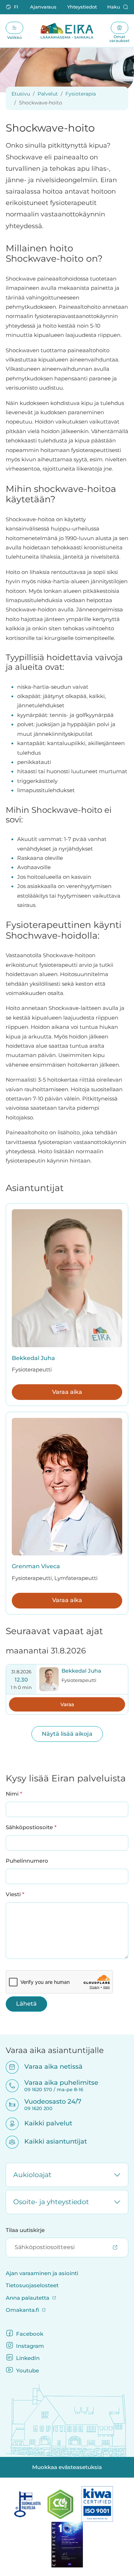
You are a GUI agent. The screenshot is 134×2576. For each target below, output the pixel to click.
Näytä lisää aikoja (67, 1734)
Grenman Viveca (36, 1566)
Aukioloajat (32, 2175)
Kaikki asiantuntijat (51, 2141)
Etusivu (21, 94)
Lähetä (26, 2004)
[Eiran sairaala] (67, 31)
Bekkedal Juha (33, 1358)
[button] (13, 7)
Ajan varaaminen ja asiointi (42, 2273)
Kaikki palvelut (44, 2123)
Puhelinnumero (27, 1861)
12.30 (21, 1680)
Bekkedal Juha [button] (81, 1671)
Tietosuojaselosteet (32, 2285)
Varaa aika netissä (49, 2066)
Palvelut (48, 94)
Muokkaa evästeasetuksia (67, 2467)
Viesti (15, 1894)
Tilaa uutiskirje (25, 2230)
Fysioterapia (81, 94)
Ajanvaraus (43, 7)
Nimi (14, 1794)
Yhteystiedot (82, 7)
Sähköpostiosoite (31, 1827)
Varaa (67, 1704)
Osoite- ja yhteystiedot (51, 2202)
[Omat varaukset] (120, 28)
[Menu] (14, 28)
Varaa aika (67, 1392)
